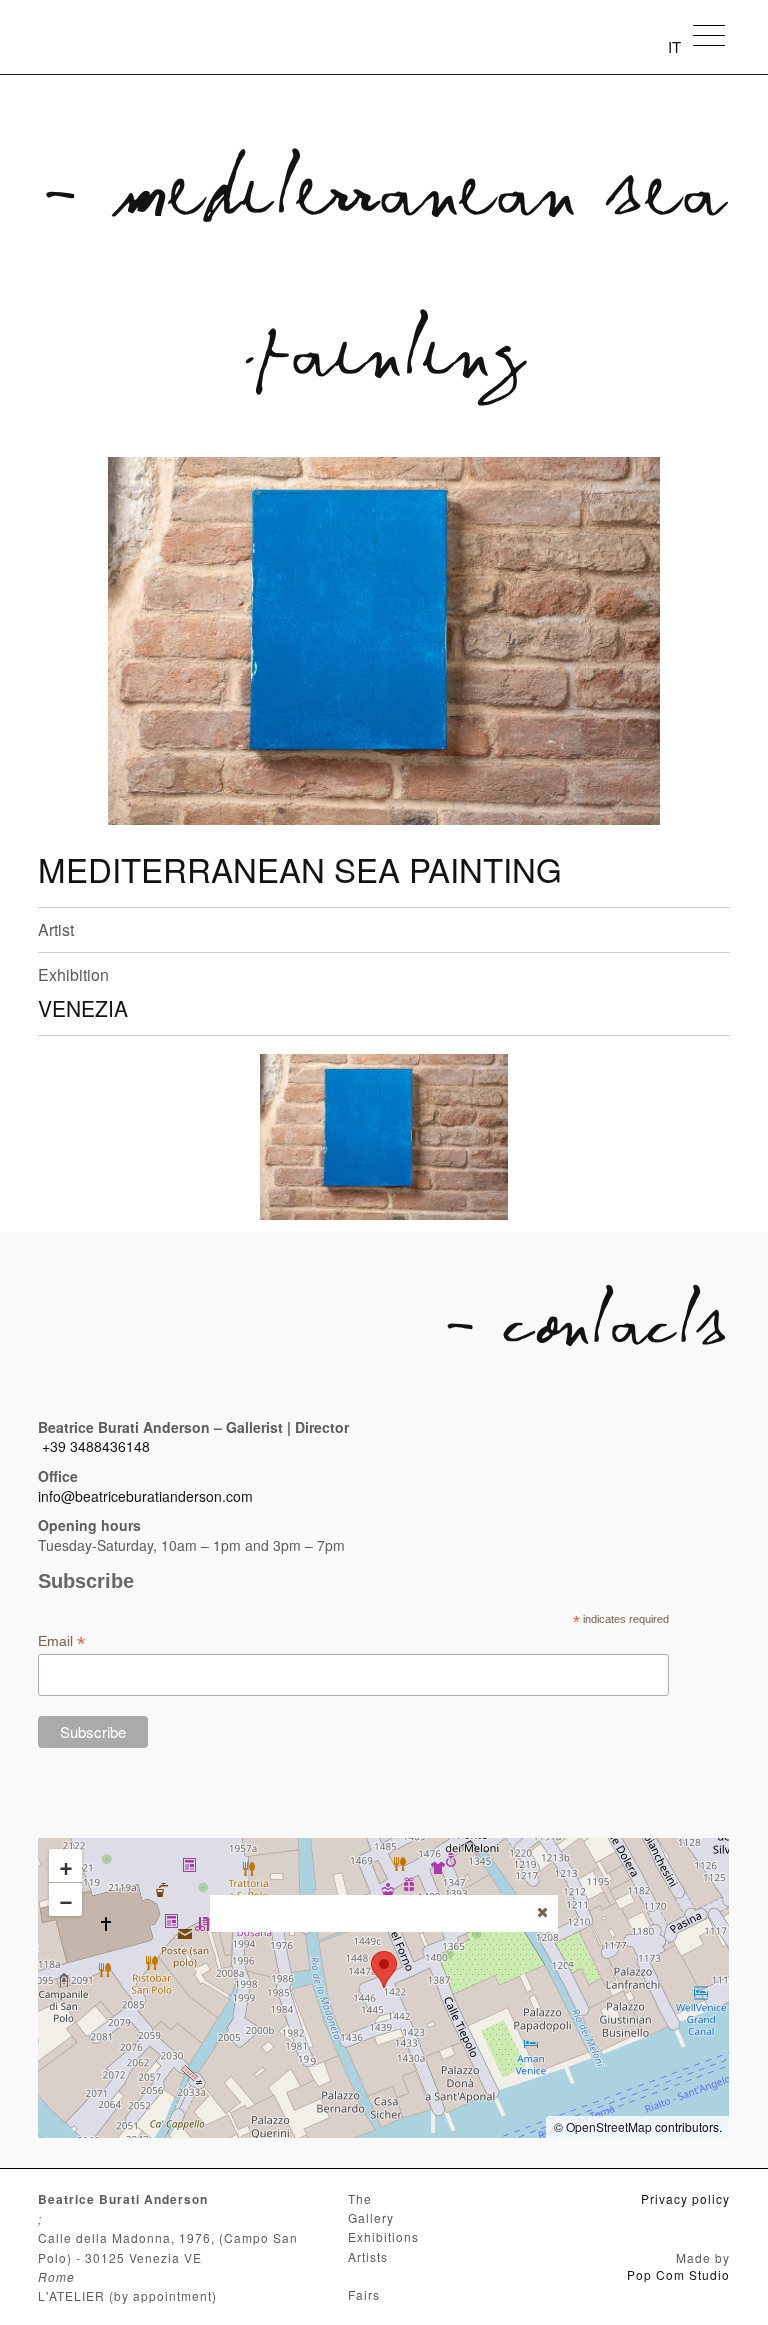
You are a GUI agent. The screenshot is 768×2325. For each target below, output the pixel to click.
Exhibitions (383, 2236)
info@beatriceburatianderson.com (145, 1496)
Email (61, 1641)
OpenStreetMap (609, 2126)
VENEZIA (83, 1008)
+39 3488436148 (96, 1446)
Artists (368, 2256)
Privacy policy (685, 2198)
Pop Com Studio (678, 2274)
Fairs (364, 2294)
